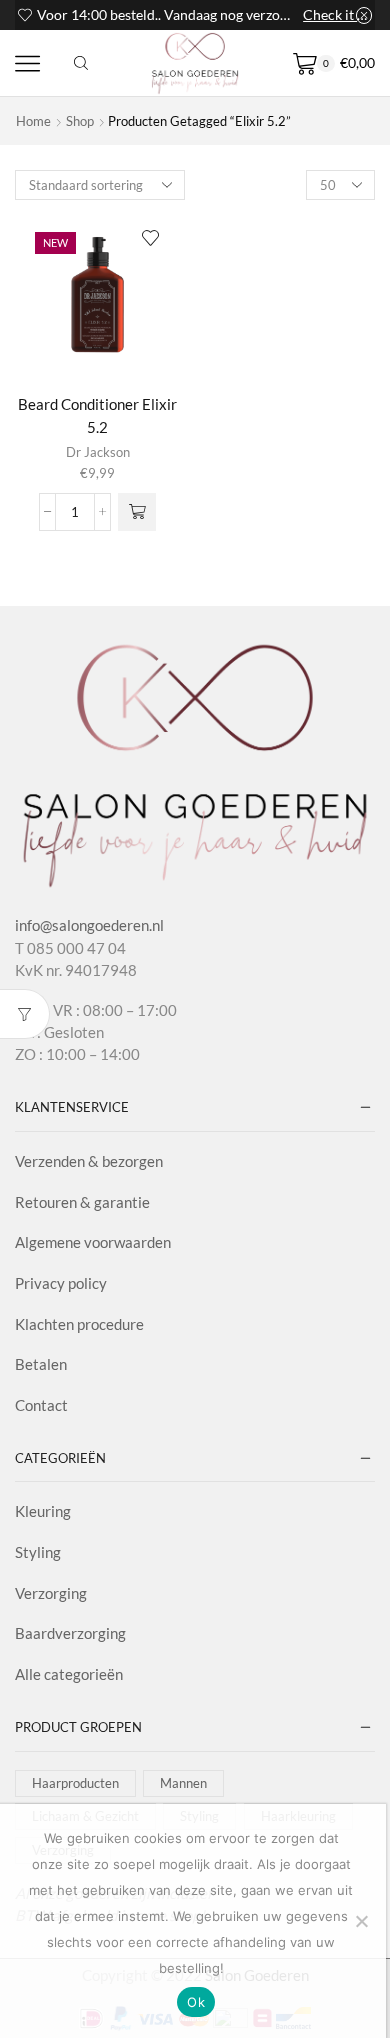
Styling (38, 1552)
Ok (196, 2002)
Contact (41, 1405)
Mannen (183, 1783)
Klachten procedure (79, 1324)
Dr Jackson (98, 452)
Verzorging (51, 1593)
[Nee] (361, 1921)
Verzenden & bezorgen (89, 1161)
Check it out (337, 14)
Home (33, 121)
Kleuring (43, 1511)
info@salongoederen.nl (89, 925)
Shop (80, 121)
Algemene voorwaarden (93, 1242)
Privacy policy (61, 1283)
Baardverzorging (70, 1633)
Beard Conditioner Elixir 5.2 (97, 415)
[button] (137, 512)
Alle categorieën (69, 1674)
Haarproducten (75, 1783)
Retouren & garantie (82, 1202)
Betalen (41, 1364)
